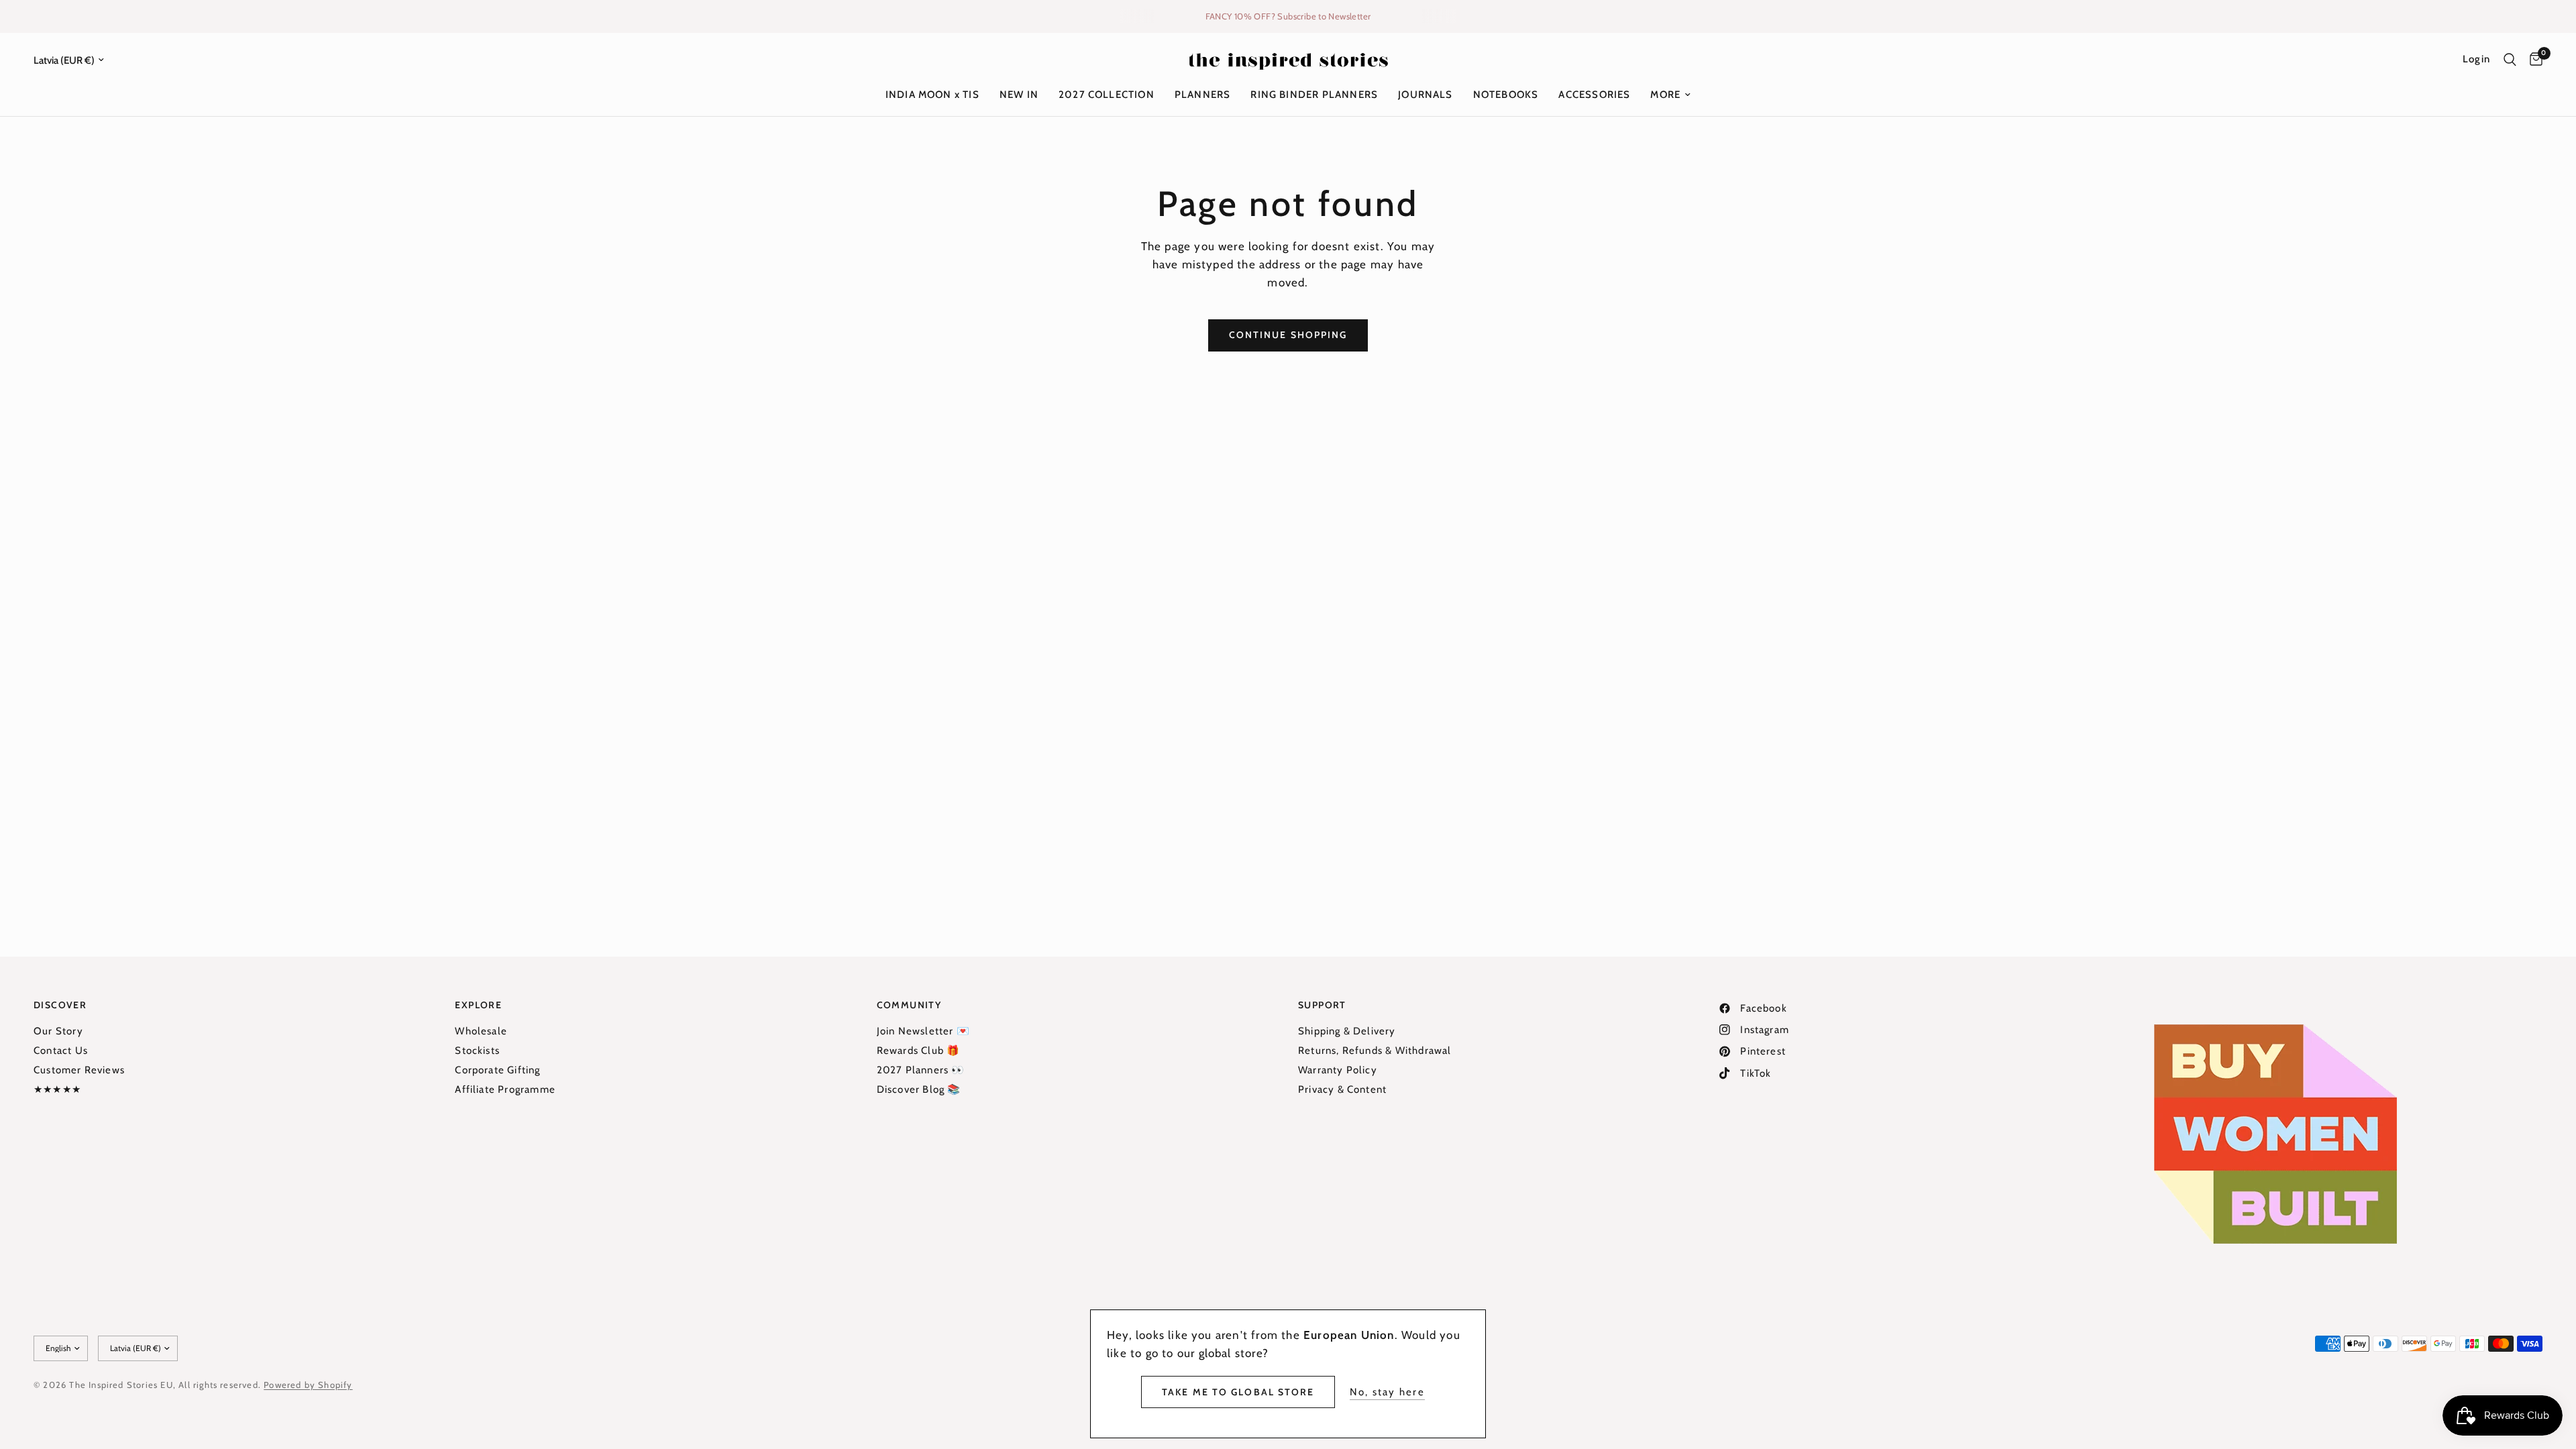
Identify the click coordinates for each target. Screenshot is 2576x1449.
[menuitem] (932, 95)
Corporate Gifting (497, 1070)
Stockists (477, 1051)
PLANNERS (1203, 95)
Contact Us (61, 1051)
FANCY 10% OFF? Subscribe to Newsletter (1288, 16)
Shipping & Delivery (1347, 1031)
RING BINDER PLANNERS (1314, 95)
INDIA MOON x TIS (932, 95)
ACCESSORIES (1594, 95)
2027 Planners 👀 (921, 1070)
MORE (1665, 95)
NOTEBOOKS (1506, 95)
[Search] (2510, 60)
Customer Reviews (79, 1070)
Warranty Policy (1338, 1070)
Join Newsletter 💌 (923, 1031)
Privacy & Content (1342, 1089)
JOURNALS (1426, 95)
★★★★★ (57, 1089)
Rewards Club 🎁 (919, 1051)
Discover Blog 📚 (919, 1089)
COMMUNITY (909, 1005)
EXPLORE (478, 1005)
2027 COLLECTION (1107, 95)
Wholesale (481, 1031)
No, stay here (1387, 1392)
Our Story (58, 1031)
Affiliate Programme (505, 1089)
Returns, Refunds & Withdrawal (1375, 1051)
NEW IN (1019, 95)
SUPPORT (1322, 1005)
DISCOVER (60, 1005)
